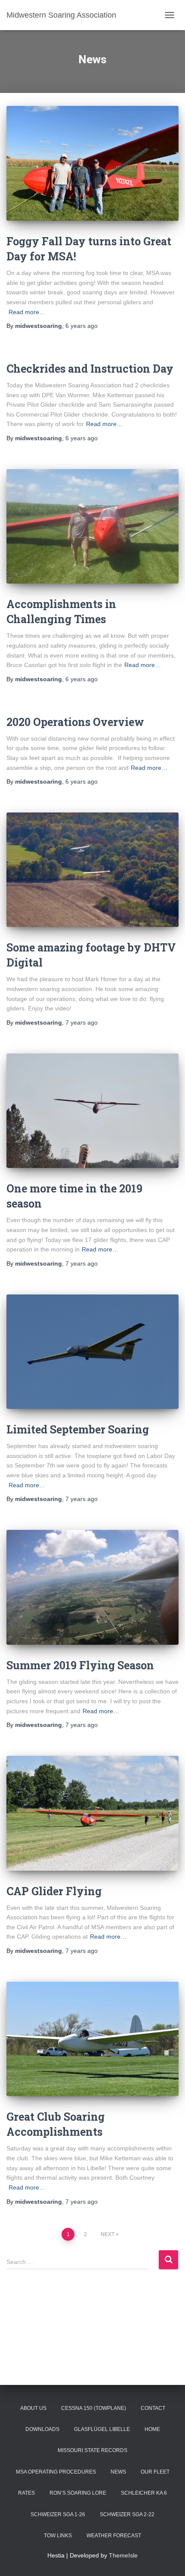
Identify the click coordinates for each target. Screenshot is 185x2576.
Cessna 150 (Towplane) (94, 2408)
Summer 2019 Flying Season (80, 1665)
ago (82, 326)
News (118, 2472)
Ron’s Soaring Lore (78, 2493)
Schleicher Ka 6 (144, 2493)
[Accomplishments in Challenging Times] (92, 527)
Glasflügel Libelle (102, 2429)
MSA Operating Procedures (56, 2472)
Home (152, 2429)
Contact (153, 2408)
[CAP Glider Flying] (92, 1813)
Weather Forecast (114, 2536)
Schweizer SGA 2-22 (127, 2514)
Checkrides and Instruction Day (90, 369)
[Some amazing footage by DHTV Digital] (92, 870)
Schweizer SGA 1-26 (58, 2514)
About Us (33, 2408)
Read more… (27, 312)
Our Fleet (155, 2472)
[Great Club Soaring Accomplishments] (92, 2039)
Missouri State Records (92, 2450)
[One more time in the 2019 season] (92, 1111)
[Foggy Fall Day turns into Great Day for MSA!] (92, 163)
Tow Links (58, 2536)
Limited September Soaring (78, 1429)
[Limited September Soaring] (92, 1352)
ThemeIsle (123, 2555)
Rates (26, 2493)
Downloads (42, 2429)
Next (108, 2234)
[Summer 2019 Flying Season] (92, 1587)
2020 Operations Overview (75, 722)
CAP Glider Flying (54, 1891)
